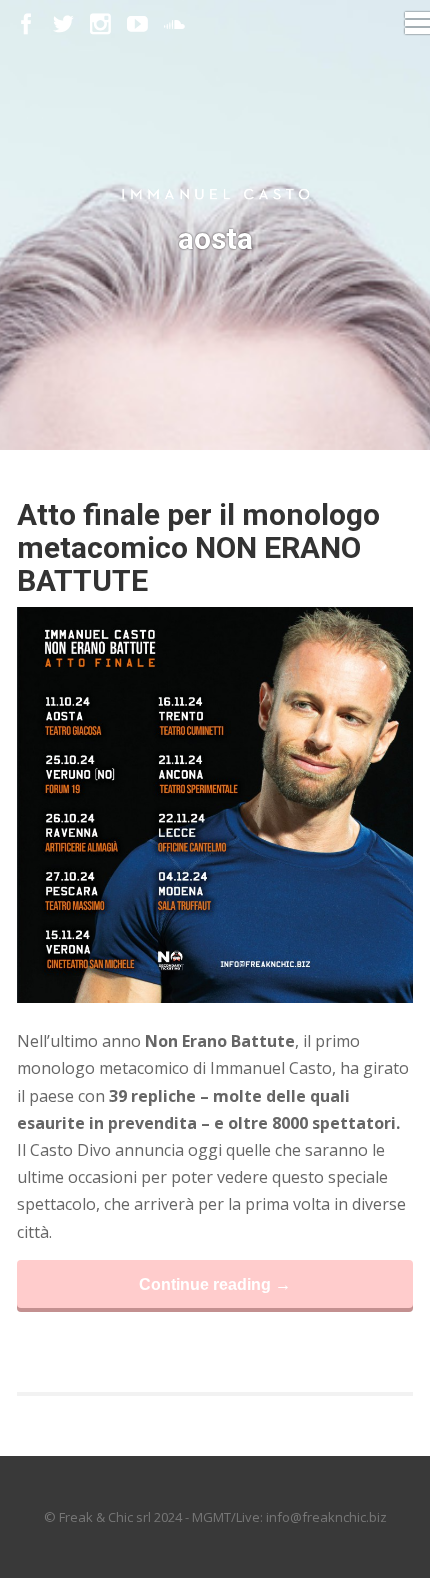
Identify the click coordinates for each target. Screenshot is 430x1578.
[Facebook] (26, 24)
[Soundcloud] (174, 24)
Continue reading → (215, 1284)
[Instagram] (100, 24)
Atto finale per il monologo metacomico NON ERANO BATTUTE (198, 547)
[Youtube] (137, 24)
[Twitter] (63, 24)
